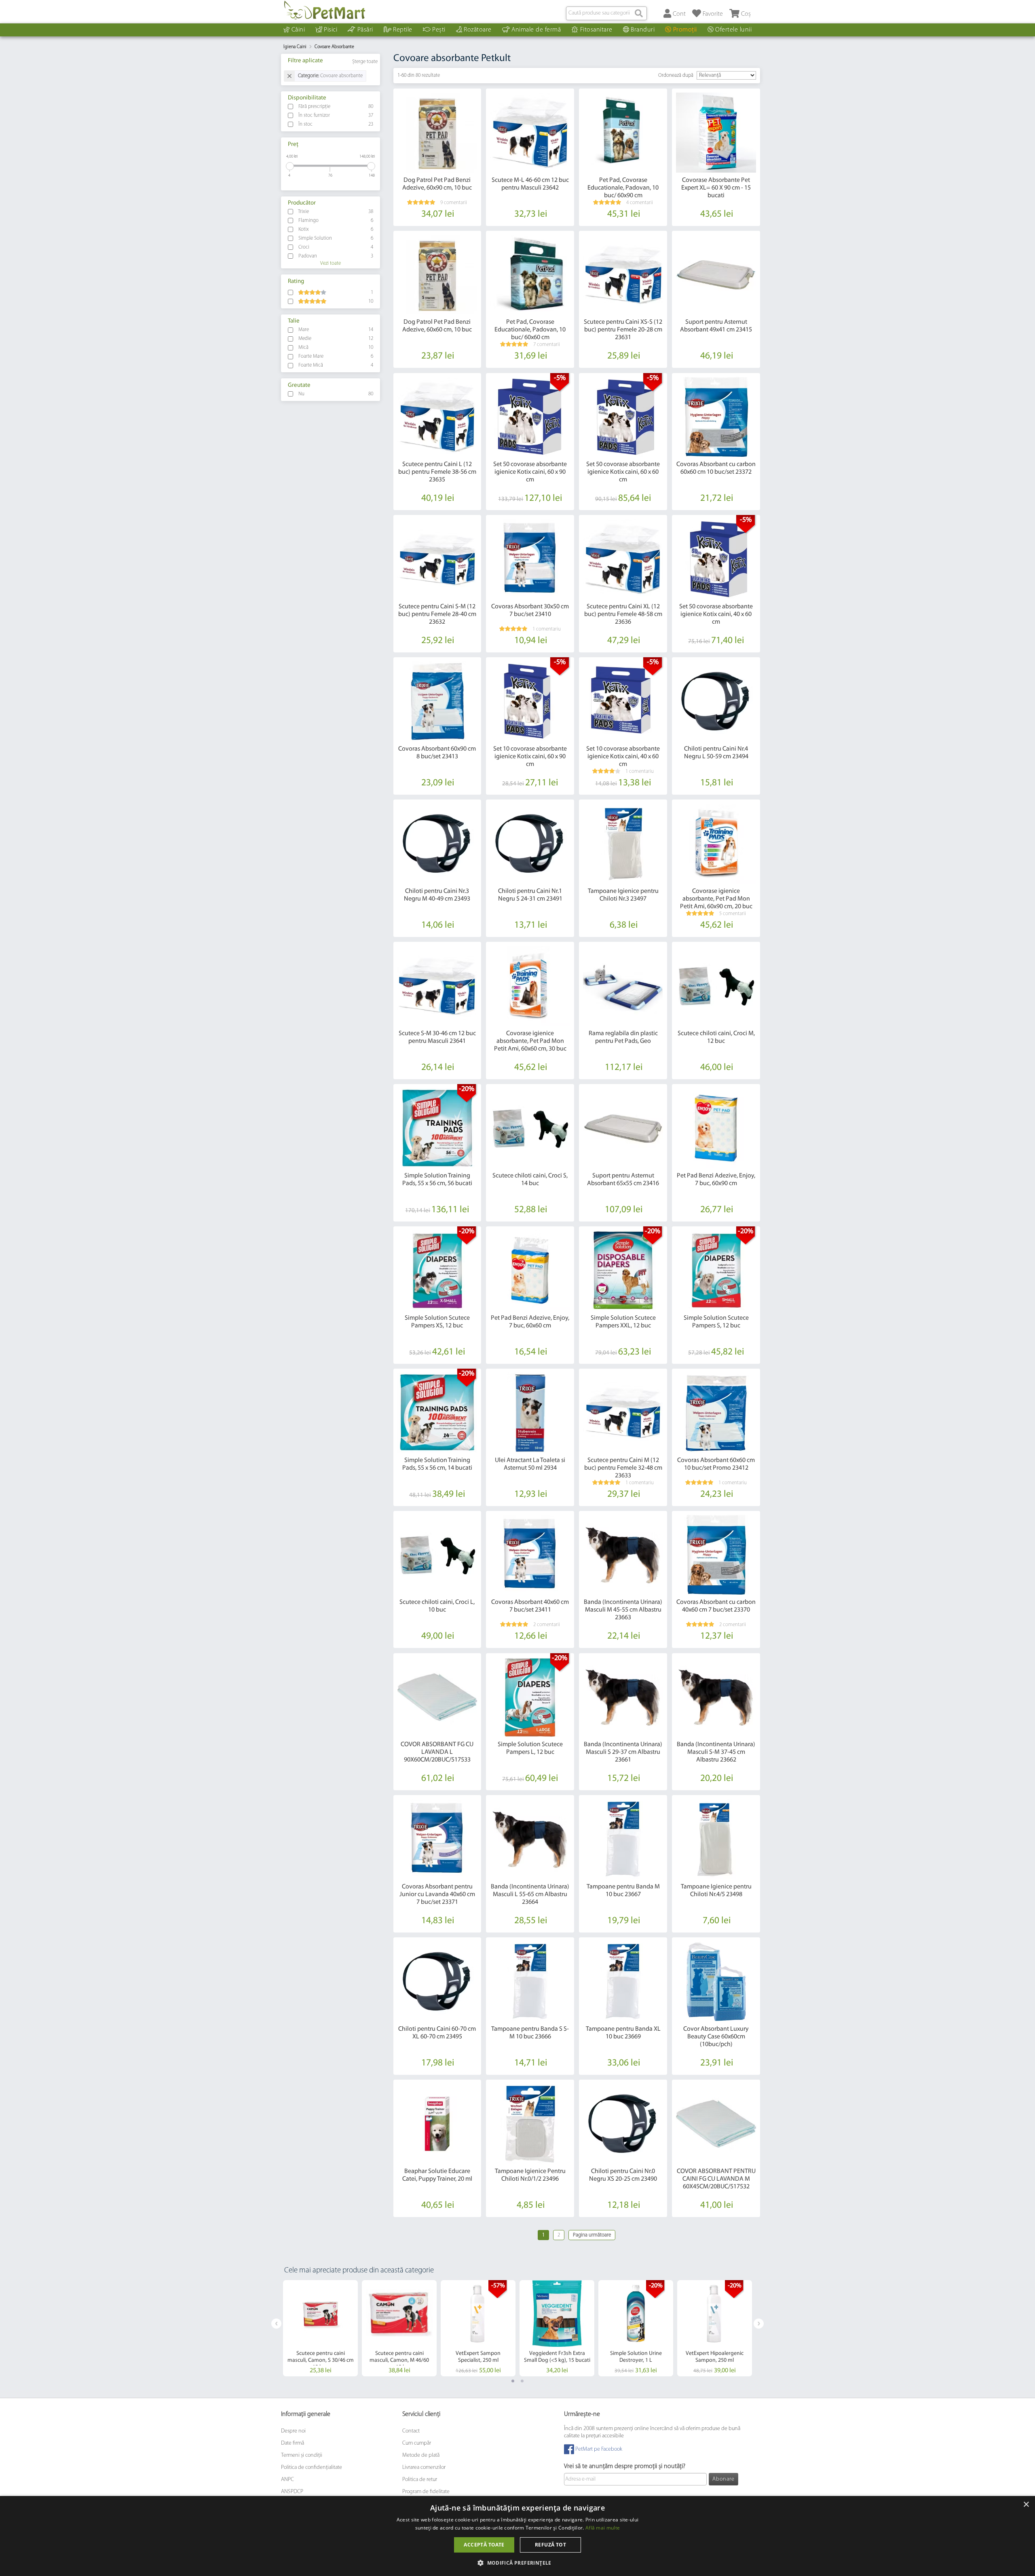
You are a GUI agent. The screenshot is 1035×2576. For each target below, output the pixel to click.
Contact (411, 2431)
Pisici (331, 30)
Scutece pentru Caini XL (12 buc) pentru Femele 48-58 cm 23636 (623, 614)
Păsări (365, 30)
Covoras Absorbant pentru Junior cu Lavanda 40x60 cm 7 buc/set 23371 (437, 1895)
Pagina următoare (592, 2235)
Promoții (685, 30)
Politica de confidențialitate (312, 2467)
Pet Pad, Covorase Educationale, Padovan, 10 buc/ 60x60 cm (530, 330)
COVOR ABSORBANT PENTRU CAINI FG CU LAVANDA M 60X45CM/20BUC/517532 (716, 2179)
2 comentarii (547, 1625)
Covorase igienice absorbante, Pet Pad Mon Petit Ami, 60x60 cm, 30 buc (530, 1041)
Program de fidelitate (426, 2492)
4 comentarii (640, 203)
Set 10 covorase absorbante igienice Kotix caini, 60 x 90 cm (530, 757)
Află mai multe (603, 2528)
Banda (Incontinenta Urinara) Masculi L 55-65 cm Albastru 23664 (530, 1895)
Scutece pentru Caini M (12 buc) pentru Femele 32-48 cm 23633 (623, 1468)
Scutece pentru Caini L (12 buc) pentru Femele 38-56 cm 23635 (437, 472)
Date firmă (293, 2443)
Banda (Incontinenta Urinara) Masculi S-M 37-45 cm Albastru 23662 (716, 1752)
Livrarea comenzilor (424, 2467)
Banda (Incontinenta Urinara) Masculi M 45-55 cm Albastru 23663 (623, 1610)
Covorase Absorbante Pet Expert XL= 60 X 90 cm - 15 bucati (716, 188)
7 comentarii (547, 345)
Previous (276, 2324)
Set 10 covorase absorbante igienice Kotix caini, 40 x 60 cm (623, 757)
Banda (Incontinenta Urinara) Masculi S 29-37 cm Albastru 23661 (623, 1752)
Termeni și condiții (302, 2455)
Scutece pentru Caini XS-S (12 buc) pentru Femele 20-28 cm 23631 (623, 330)
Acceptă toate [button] (484, 2545)
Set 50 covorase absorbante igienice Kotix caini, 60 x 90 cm (530, 472)
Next (759, 2324)
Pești (439, 30)
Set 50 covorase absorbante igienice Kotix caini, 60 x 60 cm (623, 472)
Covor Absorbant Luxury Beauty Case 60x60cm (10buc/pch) (716, 2037)
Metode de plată (421, 2455)
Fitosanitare (596, 30)
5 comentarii (733, 914)
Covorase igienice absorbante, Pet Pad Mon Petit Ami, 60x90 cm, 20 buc (716, 899)
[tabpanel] (320, 2328)
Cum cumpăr (417, 2443)
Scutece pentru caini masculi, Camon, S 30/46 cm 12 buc (321, 2360)
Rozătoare (478, 30)
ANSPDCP (292, 2492)
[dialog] (517, 2536)
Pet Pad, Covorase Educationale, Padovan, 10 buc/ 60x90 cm (623, 188)
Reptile (403, 30)
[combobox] (606, 13)
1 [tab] (513, 2381)
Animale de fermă (536, 30)
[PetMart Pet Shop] (325, 10)
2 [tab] (522, 2381)
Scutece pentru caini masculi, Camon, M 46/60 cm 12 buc (399, 2360)
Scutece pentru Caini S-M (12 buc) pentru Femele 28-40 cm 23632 (437, 614)
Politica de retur (420, 2480)
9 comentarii (454, 203)
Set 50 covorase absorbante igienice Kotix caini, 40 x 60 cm (716, 614)
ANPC (287, 2480)
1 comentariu (547, 629)
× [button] (1026, 2505)
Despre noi (293, 2431)
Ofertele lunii (733, 30)
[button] (517, 2562)
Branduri (643, 30)
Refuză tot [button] (550, 2545)
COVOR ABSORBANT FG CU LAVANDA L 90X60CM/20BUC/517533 (437, 1752)
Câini (298, 30)
